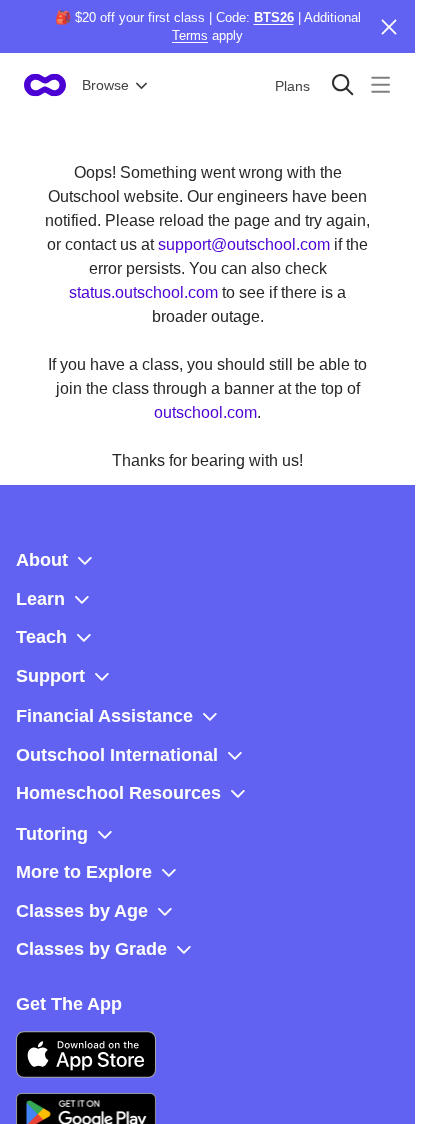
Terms (190, 35)
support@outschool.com (244, 244)
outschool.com (205, 412)
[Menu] (380, 84)
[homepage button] (45, 85)
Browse (105, 85)
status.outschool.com (143, 292)
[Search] (342, 84)
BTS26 (274, 17)
